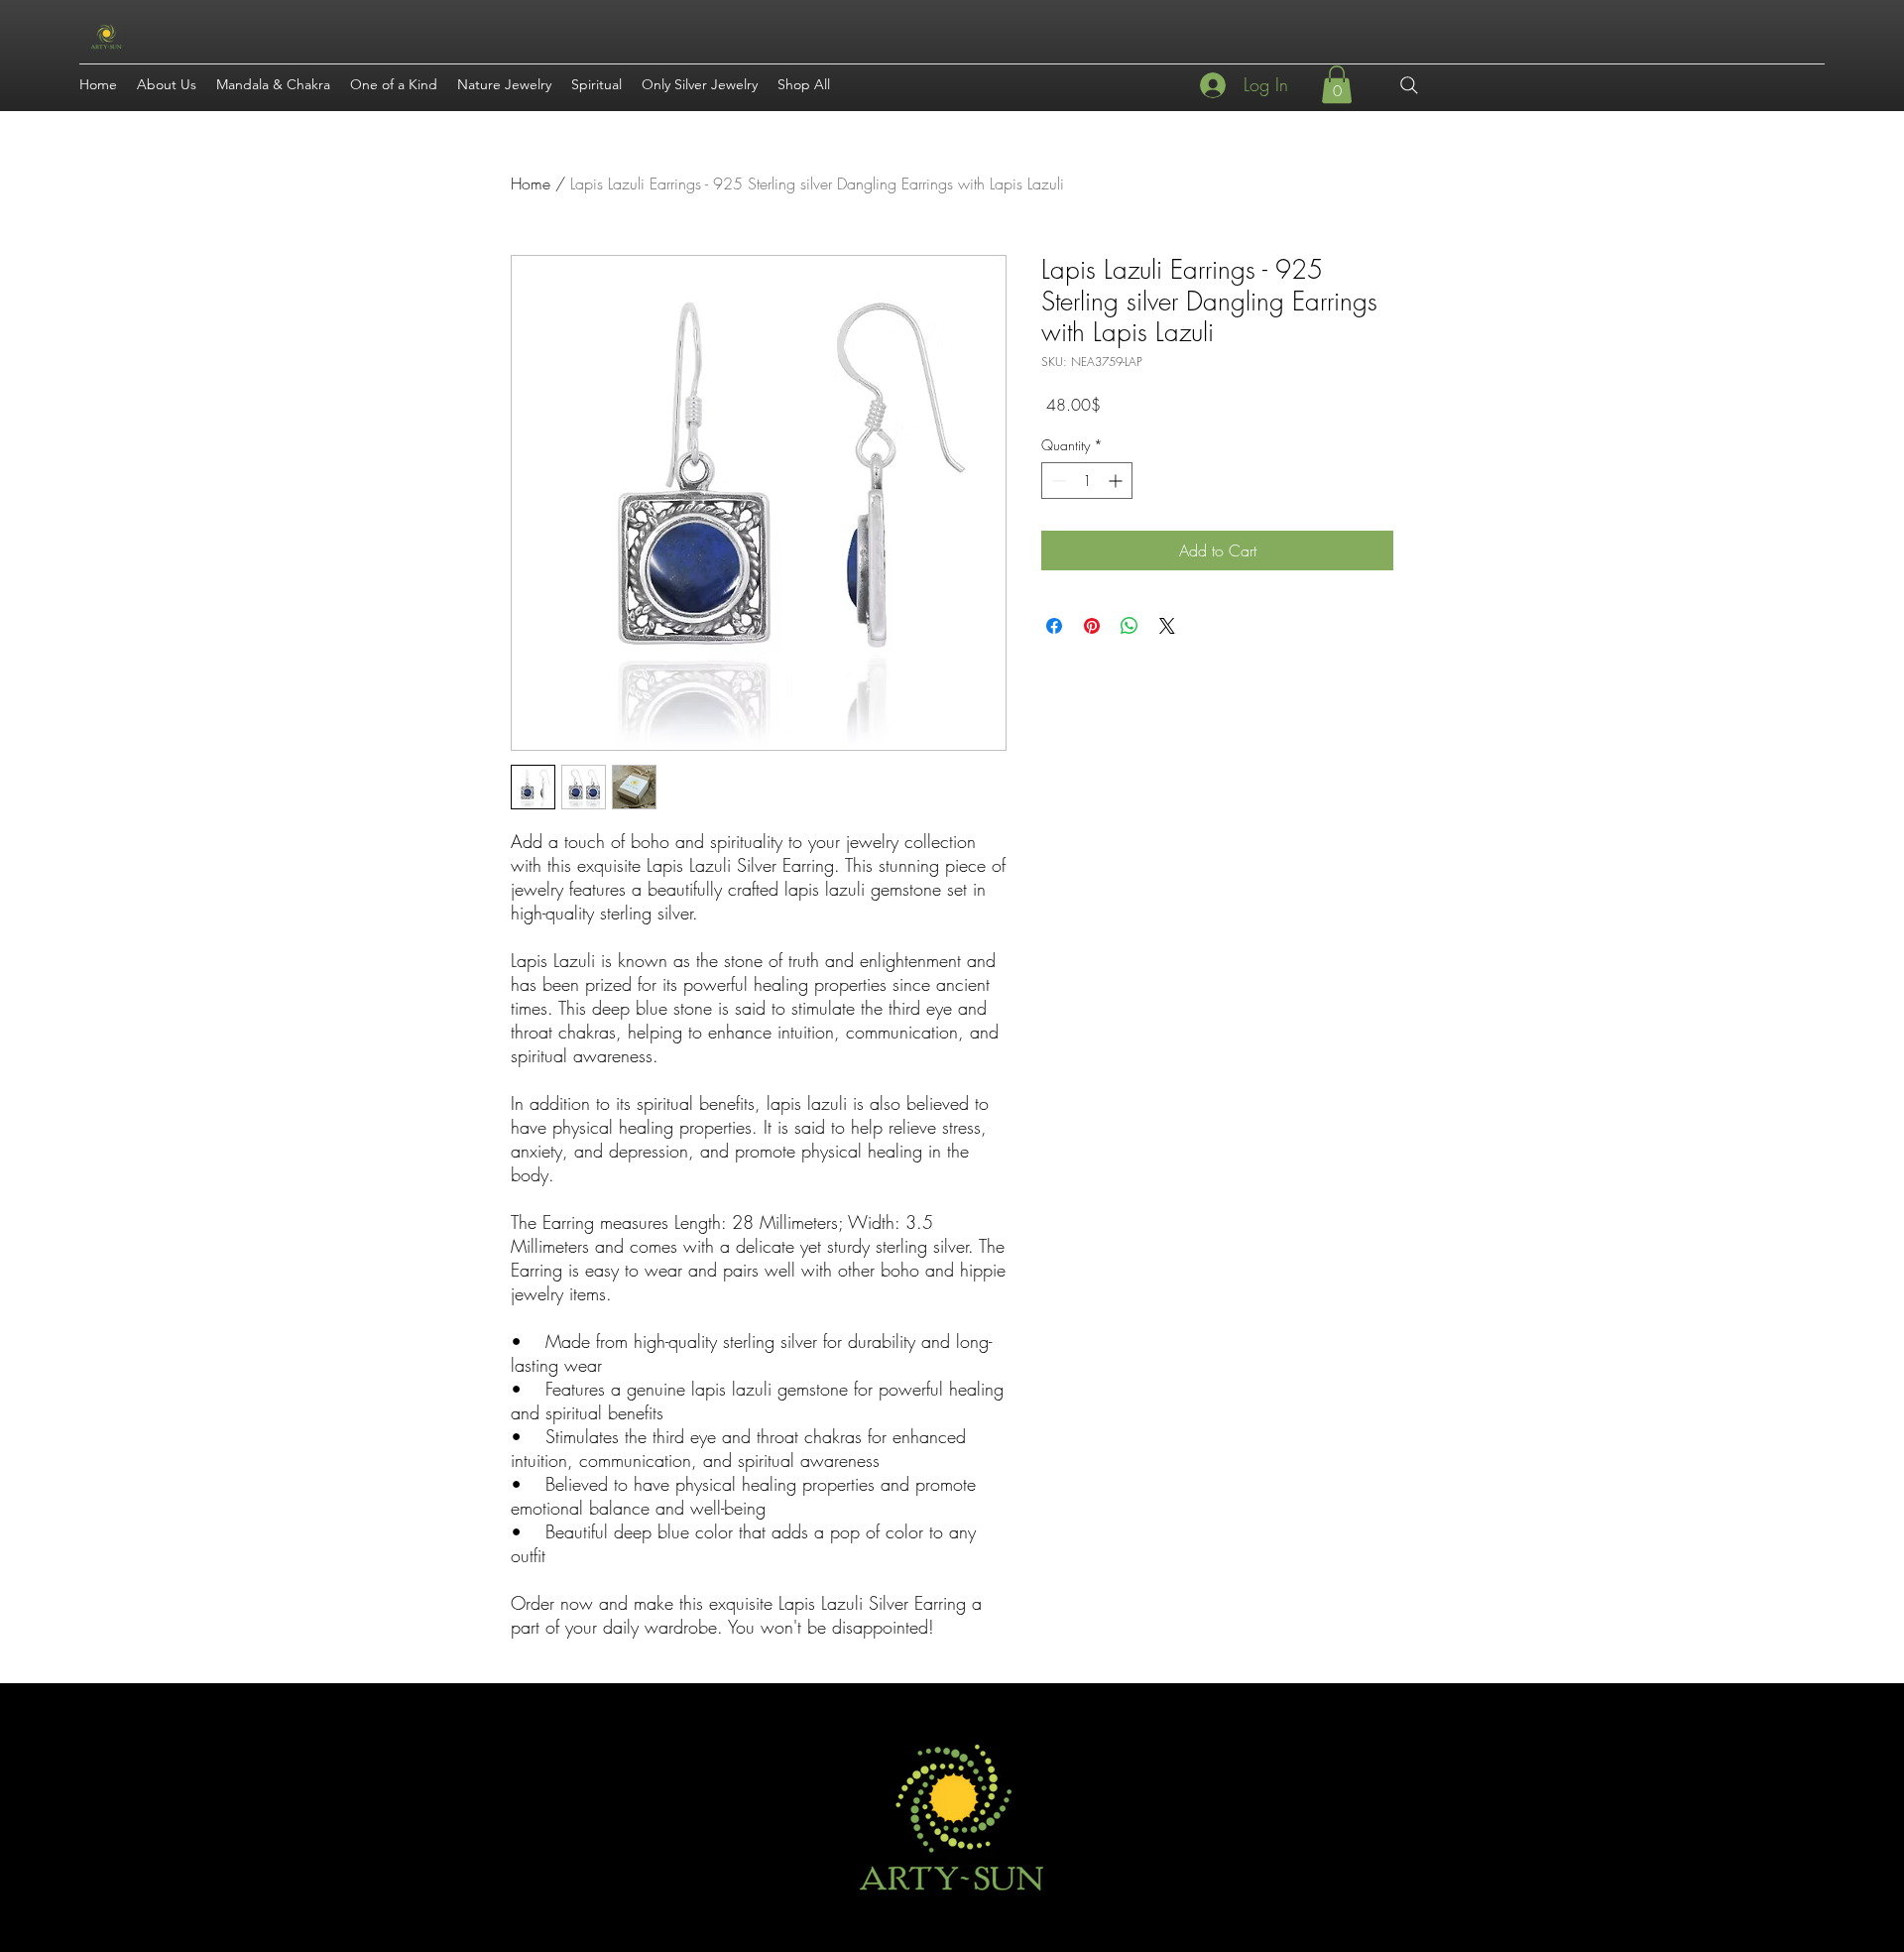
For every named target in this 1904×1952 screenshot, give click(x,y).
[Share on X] (1167, 626)
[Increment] (1117, 481)
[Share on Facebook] (1054, 626)
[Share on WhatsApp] (1130, 626)
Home (531, 183)
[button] (1337, 84)
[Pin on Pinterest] (1092, 626)
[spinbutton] (1087, 481)
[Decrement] (1057, 481)
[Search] (1409, 85)
